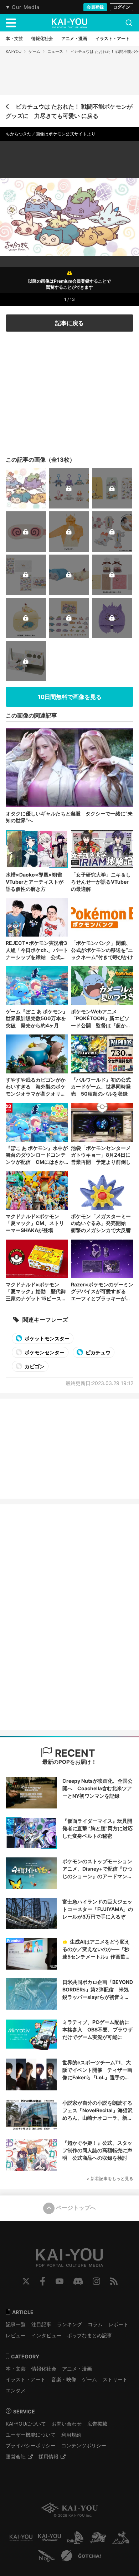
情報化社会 (44, 2369)
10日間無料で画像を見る (70, 697)
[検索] (129, 23)
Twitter (26, 2281)
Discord (78, 2281)
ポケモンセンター (44, 1352)
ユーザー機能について (31, 2435)
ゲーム (34, 51)
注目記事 (41, 2324)
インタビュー (46, 2335)
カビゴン (34, 1366)
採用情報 (48, 2456)
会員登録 (95, 7)
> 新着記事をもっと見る (110, 2178)
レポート (118, 2324)
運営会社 (16, 2456)
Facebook (43, 2281)
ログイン (122, 7)
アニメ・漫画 (77, 2369)
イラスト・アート (26, 2379)
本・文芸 (16, 2369)
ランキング (69, 2324)
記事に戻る (69, 323)
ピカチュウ (97, 1352)
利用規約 (71, 2435)
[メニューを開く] (11, 23)
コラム (95, 2324)
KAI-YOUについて (26, 2424)
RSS (114, 2281)
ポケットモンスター (47, 1338)
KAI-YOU (14, 51)
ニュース (55, 51)
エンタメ (16, 2390)
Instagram (96, 2281)
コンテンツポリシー (84, 2445)
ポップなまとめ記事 (89, 2335)
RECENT (74, 1753)
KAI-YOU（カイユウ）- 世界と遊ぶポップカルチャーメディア (69, 23)
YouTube (60, 2281)
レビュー (16, 2335)
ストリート (115, 2379)
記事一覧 (16, 2324)
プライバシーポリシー (31, 2445)
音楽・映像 (64, 2379)
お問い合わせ (67, 2424)
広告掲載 (97, 2424)
